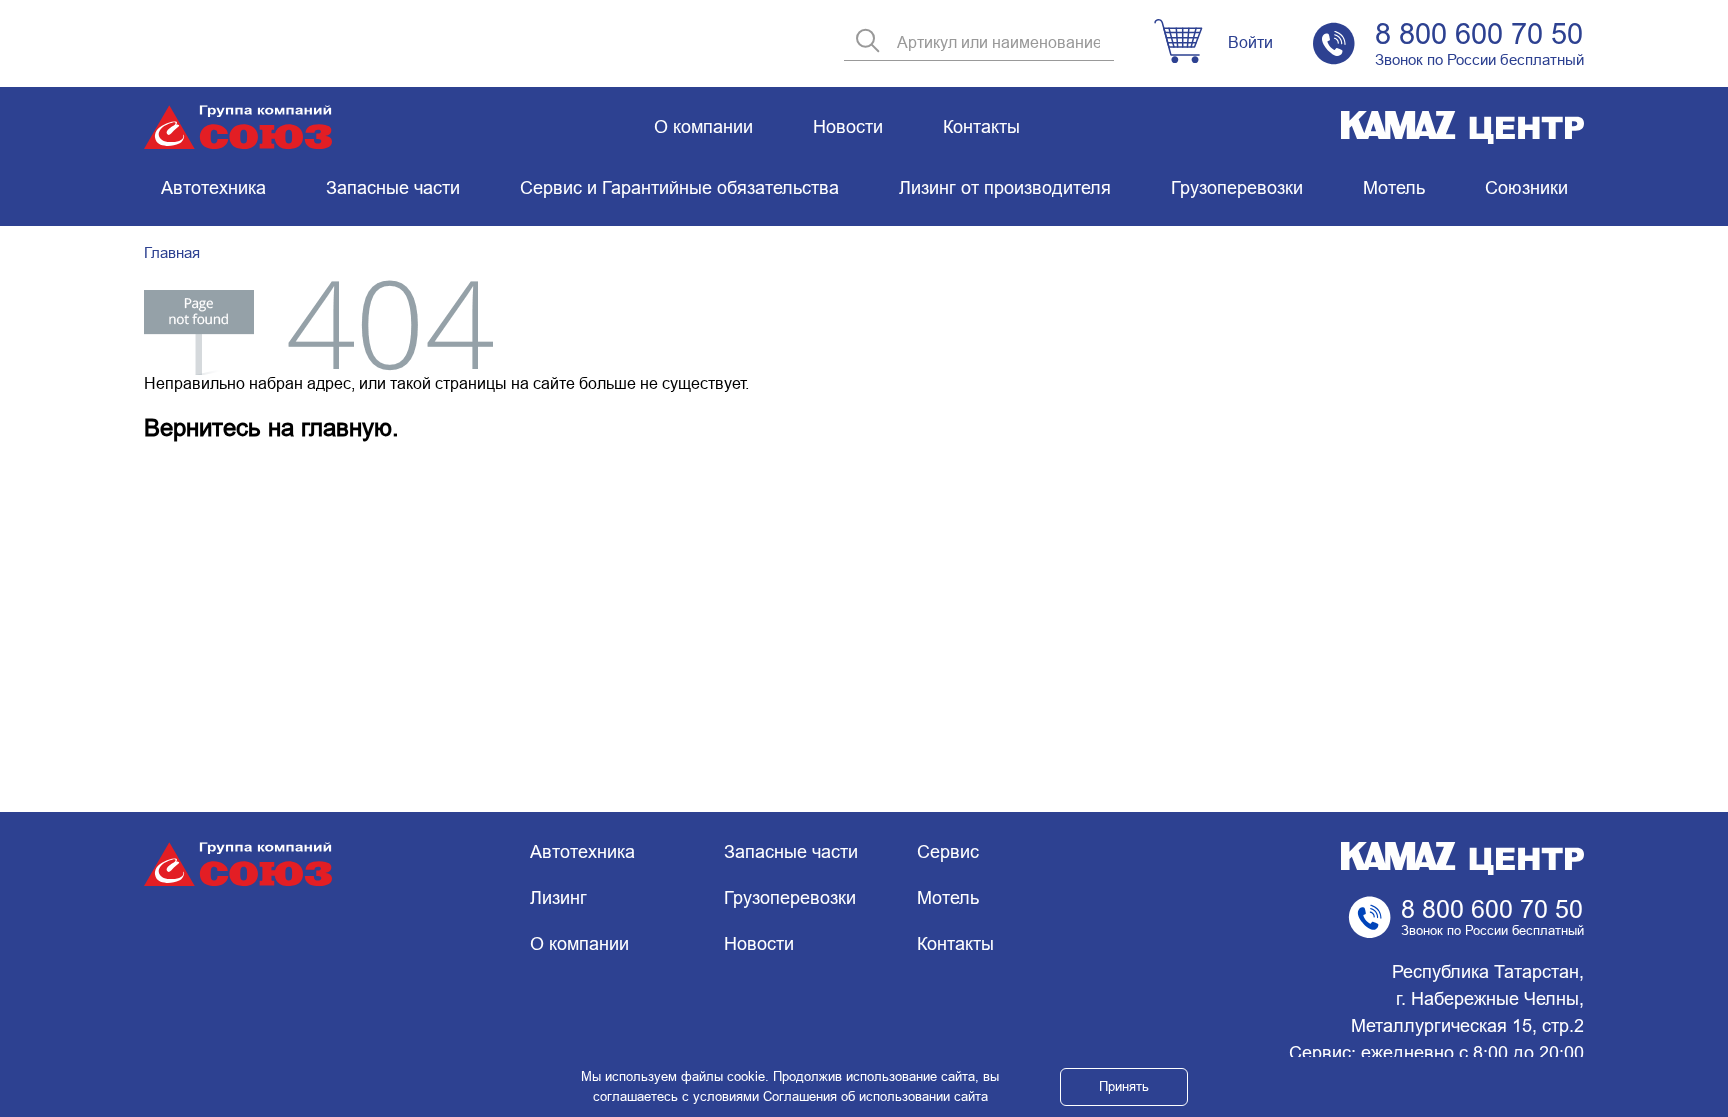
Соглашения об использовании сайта (875, 1096)
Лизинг (558, 898)
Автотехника (213, 188)
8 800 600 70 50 (1479, 34)
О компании (703, 127)
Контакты (981, 127)
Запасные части (393, 188)
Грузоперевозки (1237, 188)
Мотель (1394, 188)
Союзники (1526, 188)
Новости (848, 127)
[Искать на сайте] (868, 42)
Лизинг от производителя (1005, 188)
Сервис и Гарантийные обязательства (679, 188)
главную (346, 427)
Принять (1124, 1086)
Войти (1250, 42)
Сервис (948, 852)
